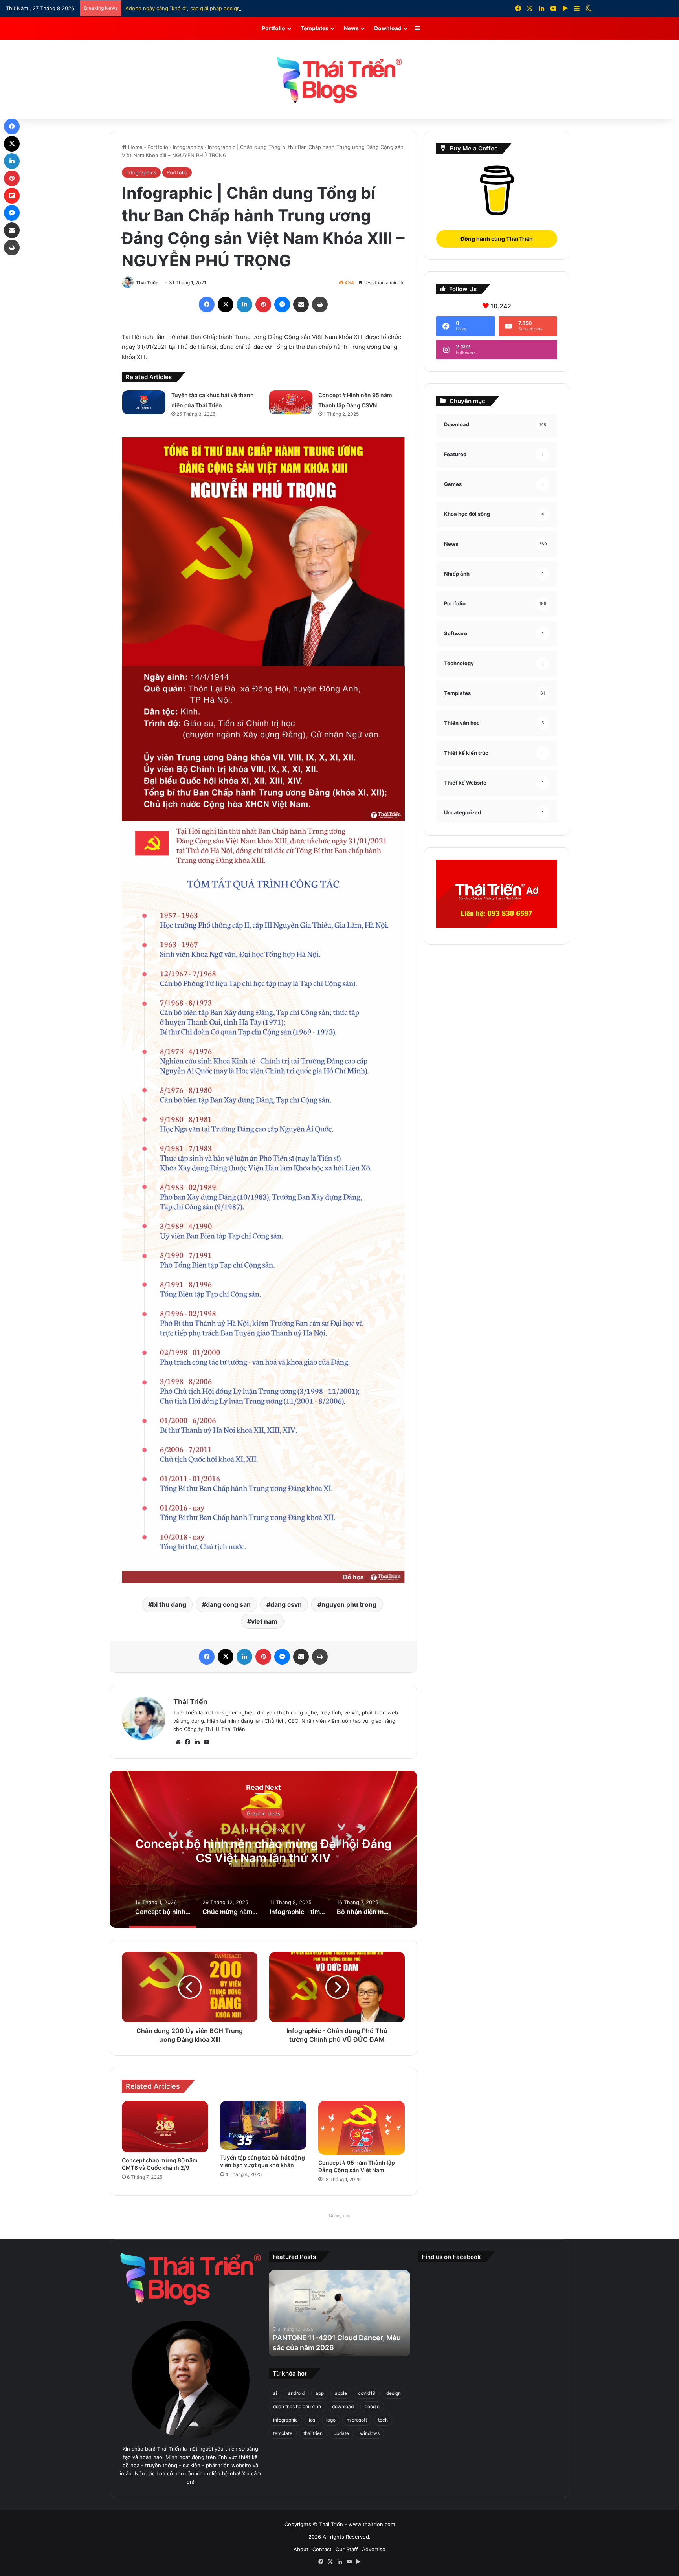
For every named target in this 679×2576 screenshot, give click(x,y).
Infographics (188, 147)
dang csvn (286, 1604)
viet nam (264, 1621)
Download (388, 28)
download (343, 2406)
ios (312, 2420)
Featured (263, 1820)
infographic (285, 2420)
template (283, 2433)
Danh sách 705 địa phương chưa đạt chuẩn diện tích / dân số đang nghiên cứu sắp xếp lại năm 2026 (248, 8)
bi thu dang (169, 1604)
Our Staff (347, 2549)
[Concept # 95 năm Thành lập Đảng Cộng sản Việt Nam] (362, 2128)
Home (135, 147)
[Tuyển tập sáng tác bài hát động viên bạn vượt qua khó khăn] (263, 2125)
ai (275, 2393)
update (341, 2433)
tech (383, 2420)
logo (331, 2420)
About (301, 2549)
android (296, 2393)
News (351, 28)
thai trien (313, 2433)
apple (341, 2393)
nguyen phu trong (349, 1604)
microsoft (357, 2420)
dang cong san (228, 1604)
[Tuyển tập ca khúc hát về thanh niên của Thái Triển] (144, 402)
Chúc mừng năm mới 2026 (263, 1850)
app (320, 2393)
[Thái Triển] (339, 80)
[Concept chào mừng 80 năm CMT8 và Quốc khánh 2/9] (165, 2127)
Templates (315, 28)
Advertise (374, 2549)
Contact (322, 2549)
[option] (263, 1849)
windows (370, 2433)
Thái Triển (147, 283)
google (372, 2406)
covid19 (367, 2393)
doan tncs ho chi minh (297, 2406)
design (394, 2393)
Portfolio (273, 28)
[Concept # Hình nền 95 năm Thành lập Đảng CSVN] (291, 402)
